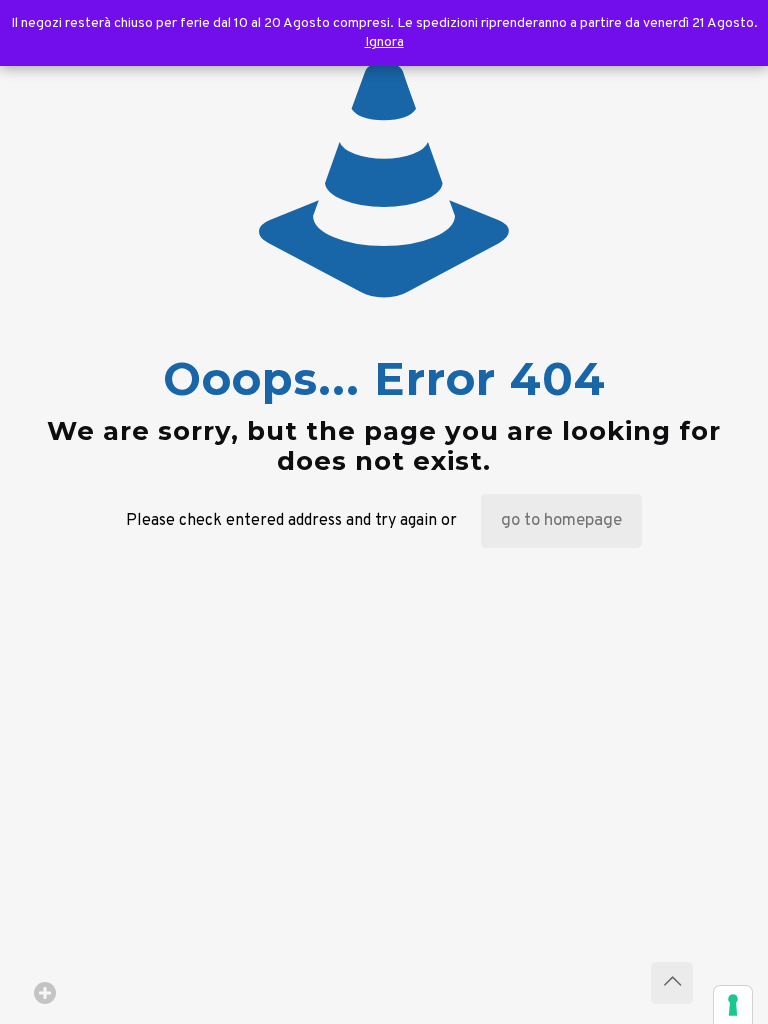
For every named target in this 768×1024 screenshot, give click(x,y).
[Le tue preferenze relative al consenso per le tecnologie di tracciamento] (733, 1005)
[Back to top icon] (672, 983)
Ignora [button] (384, 42)
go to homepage (561, 521)
